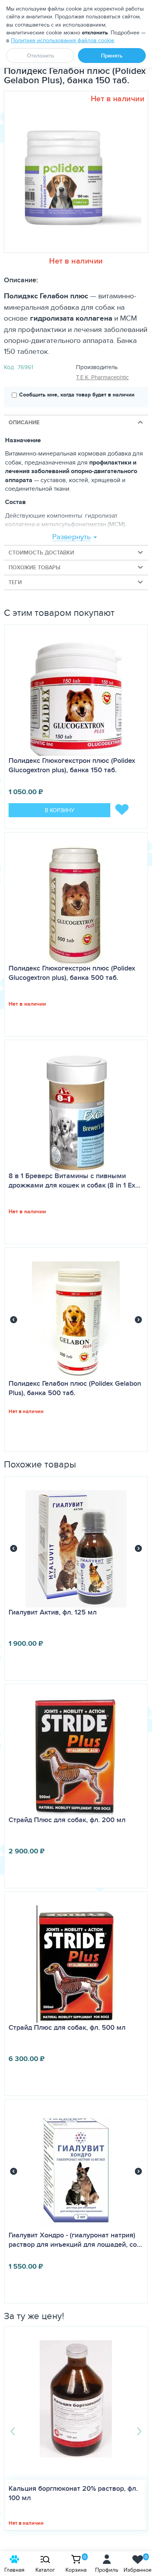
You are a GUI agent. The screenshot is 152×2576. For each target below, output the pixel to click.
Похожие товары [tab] (34, 567)
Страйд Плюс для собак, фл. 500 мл (67, 2027)
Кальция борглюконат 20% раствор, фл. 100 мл (73, 2493)
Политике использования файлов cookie (63, 40)
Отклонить (40, 56)
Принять (112, 56)
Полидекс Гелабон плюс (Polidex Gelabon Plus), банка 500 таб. (75, 1388)
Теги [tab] (15, 582)
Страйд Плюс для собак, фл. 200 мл (67, 1820)
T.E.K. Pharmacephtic (102, 377)
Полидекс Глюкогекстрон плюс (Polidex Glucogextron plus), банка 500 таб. (72, 973)
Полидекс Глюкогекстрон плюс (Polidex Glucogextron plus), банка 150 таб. (72, 765)
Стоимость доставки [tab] (41, 553)
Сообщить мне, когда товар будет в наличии (77, 395)
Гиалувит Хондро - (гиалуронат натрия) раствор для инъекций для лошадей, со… (75, 2240)
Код (9, 367)
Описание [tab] (24, 422)
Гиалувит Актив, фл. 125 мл (53, 1612)
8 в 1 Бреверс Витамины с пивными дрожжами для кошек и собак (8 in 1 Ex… (74, 1180)
